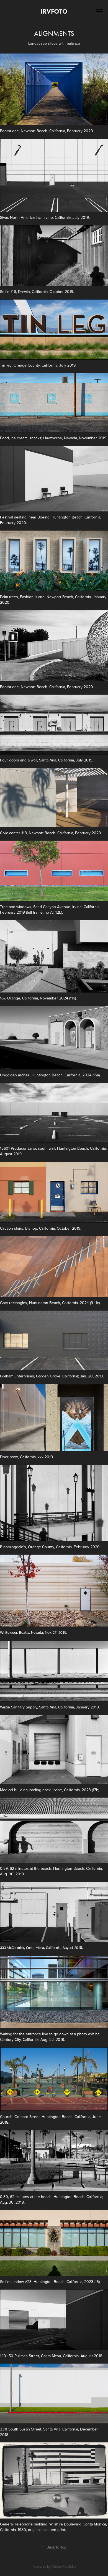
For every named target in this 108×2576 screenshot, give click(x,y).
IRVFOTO (54, 11)
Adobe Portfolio (64, 2566)
